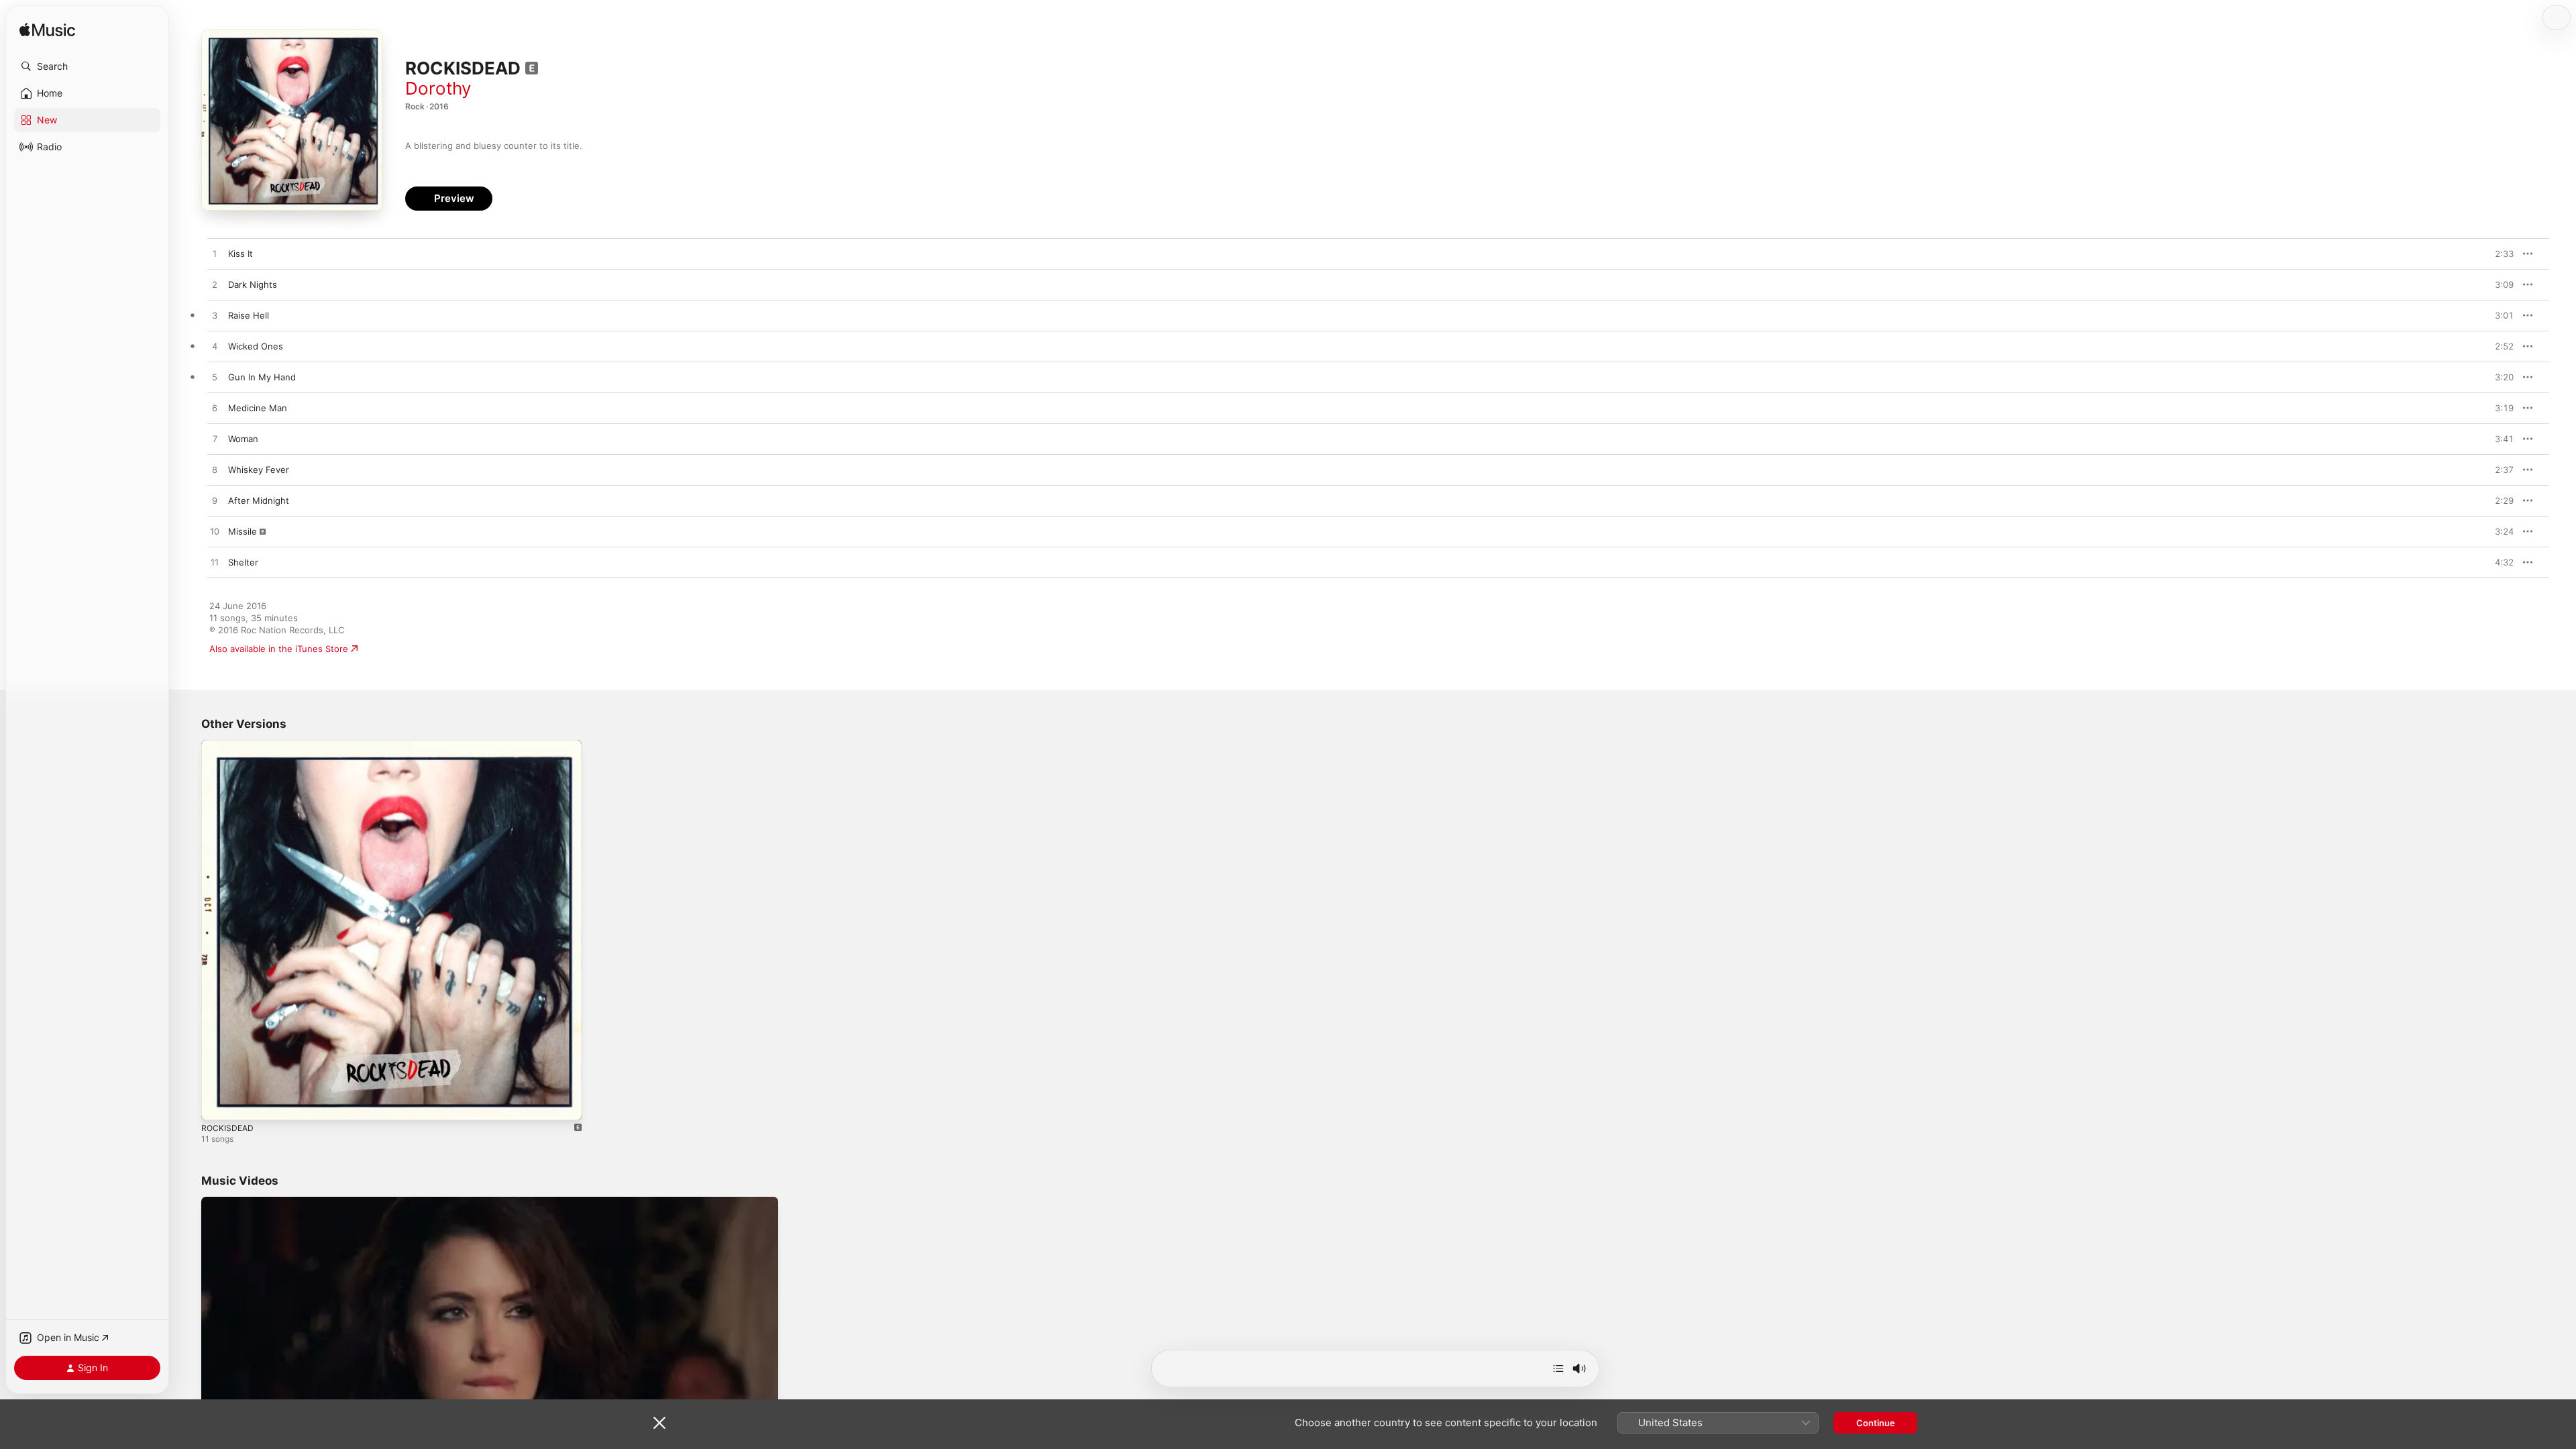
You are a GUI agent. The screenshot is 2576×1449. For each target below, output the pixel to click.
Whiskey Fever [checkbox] (259, 470)
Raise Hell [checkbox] (249, 315)
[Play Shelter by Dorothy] (215, 563)
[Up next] (1558, 1368)
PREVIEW (2499, 254)
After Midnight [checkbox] (259, 500)
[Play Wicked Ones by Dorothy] (215, 347)
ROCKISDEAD (228, 745)
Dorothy (438, 88)
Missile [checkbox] (243, 531)
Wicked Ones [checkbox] (256, 346)
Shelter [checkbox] (243, 562)
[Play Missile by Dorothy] (215, 532)
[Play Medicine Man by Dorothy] (215, 409)
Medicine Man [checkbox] (258, 408)
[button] (87, 66)
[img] (47, 31)
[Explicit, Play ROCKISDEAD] (218, 1104)
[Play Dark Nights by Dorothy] (215, 285)
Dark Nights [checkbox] (253, 284)
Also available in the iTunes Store (279, 649)
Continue (1876, 1423)
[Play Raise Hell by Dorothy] (215, 316)
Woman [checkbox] (243, 439)
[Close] (659, 1423)
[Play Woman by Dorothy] (215, 439)
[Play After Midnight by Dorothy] (215, 501)
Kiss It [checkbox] (240, 254)
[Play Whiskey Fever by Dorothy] (215, 470)
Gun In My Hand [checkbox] (262, 377)
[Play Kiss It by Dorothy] (215, 254)
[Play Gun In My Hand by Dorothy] (215, 378)
